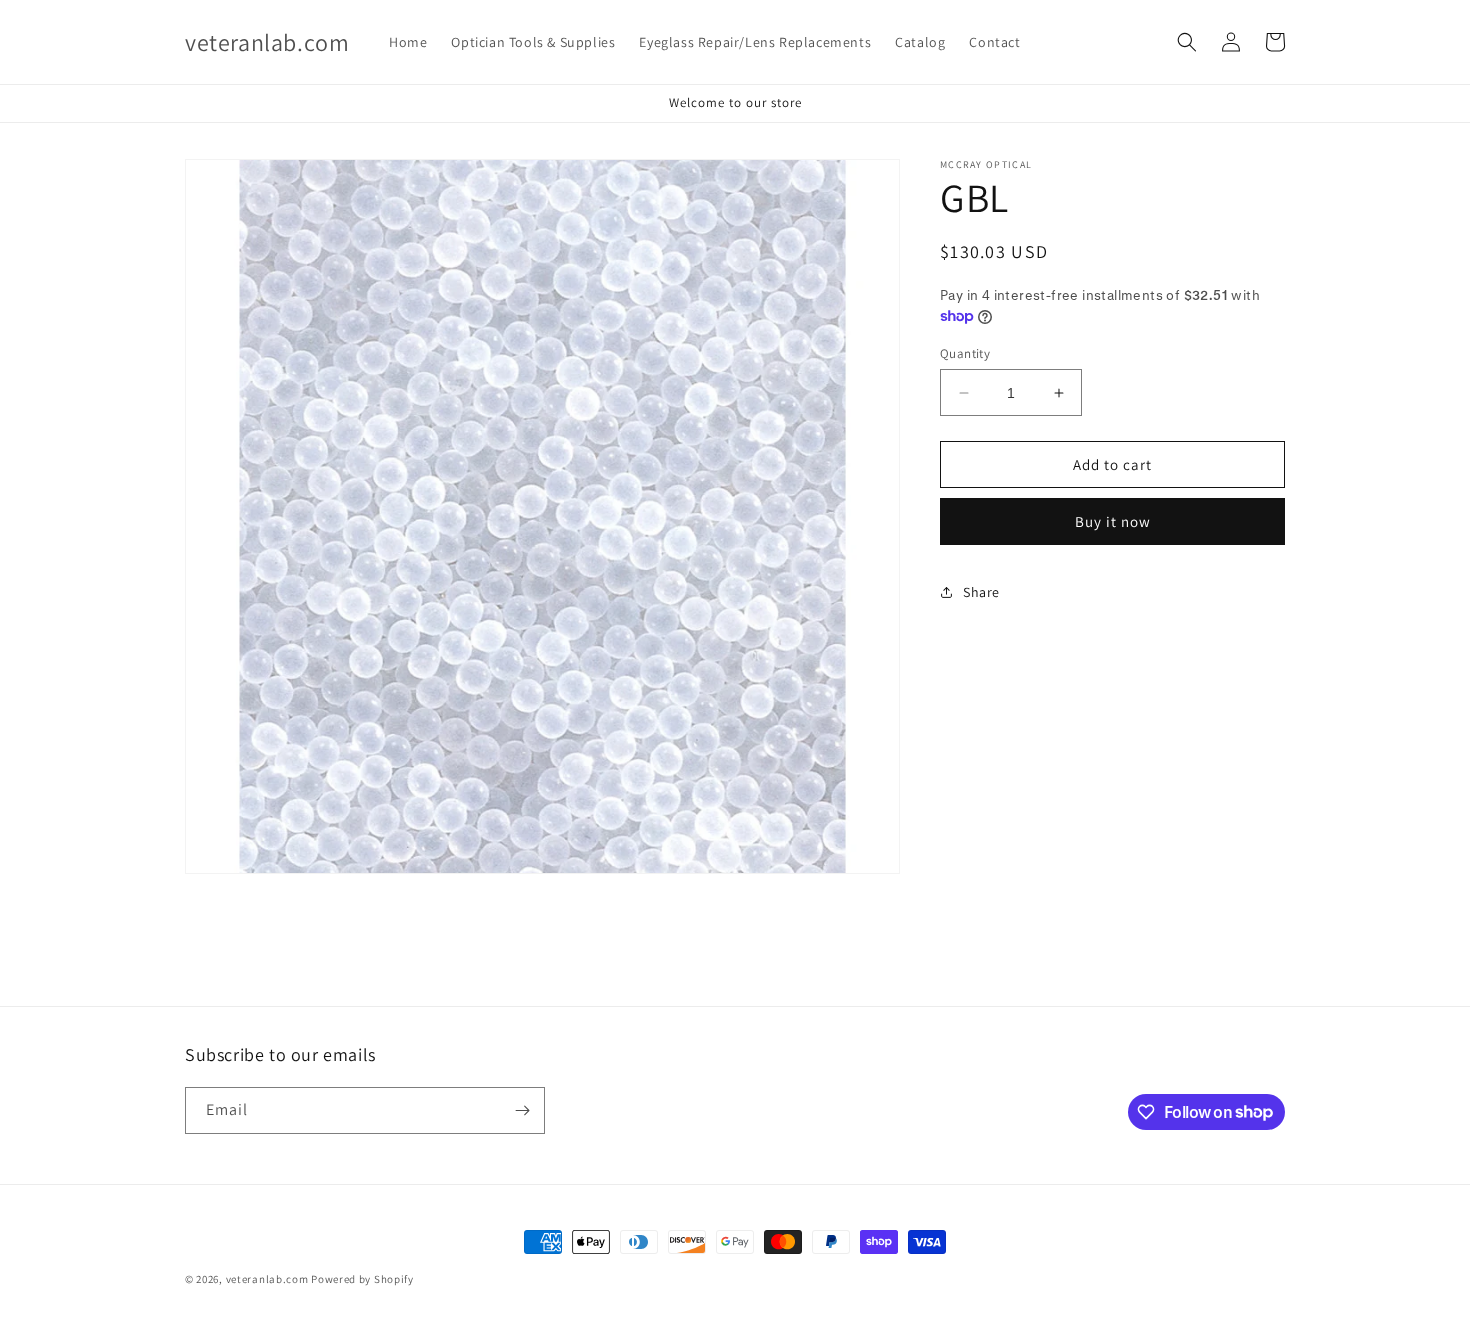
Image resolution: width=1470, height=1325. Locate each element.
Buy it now (1113, 521)
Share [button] (981, 591)
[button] (1187, 42)
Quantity (965, 353)
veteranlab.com (267, 1279)
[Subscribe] (522, 1110)
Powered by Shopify (362, 1279)
